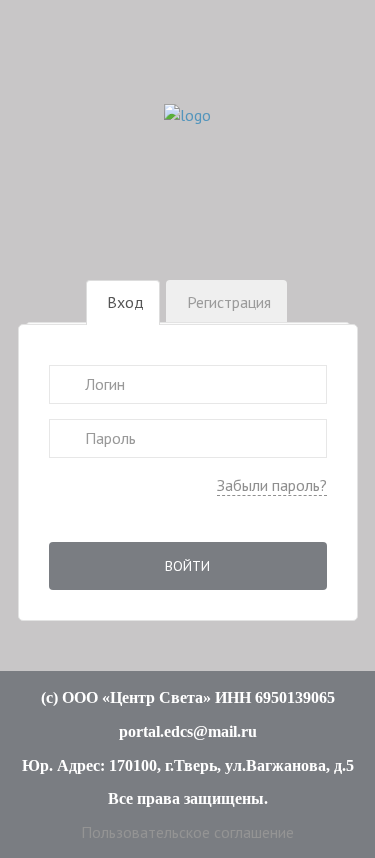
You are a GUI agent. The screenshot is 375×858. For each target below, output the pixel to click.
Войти (187, 566)
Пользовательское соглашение (187, 832)
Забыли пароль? (272, 485)
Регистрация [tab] (229, 302)
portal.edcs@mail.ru (188, 731)
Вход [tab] (125, 302)
